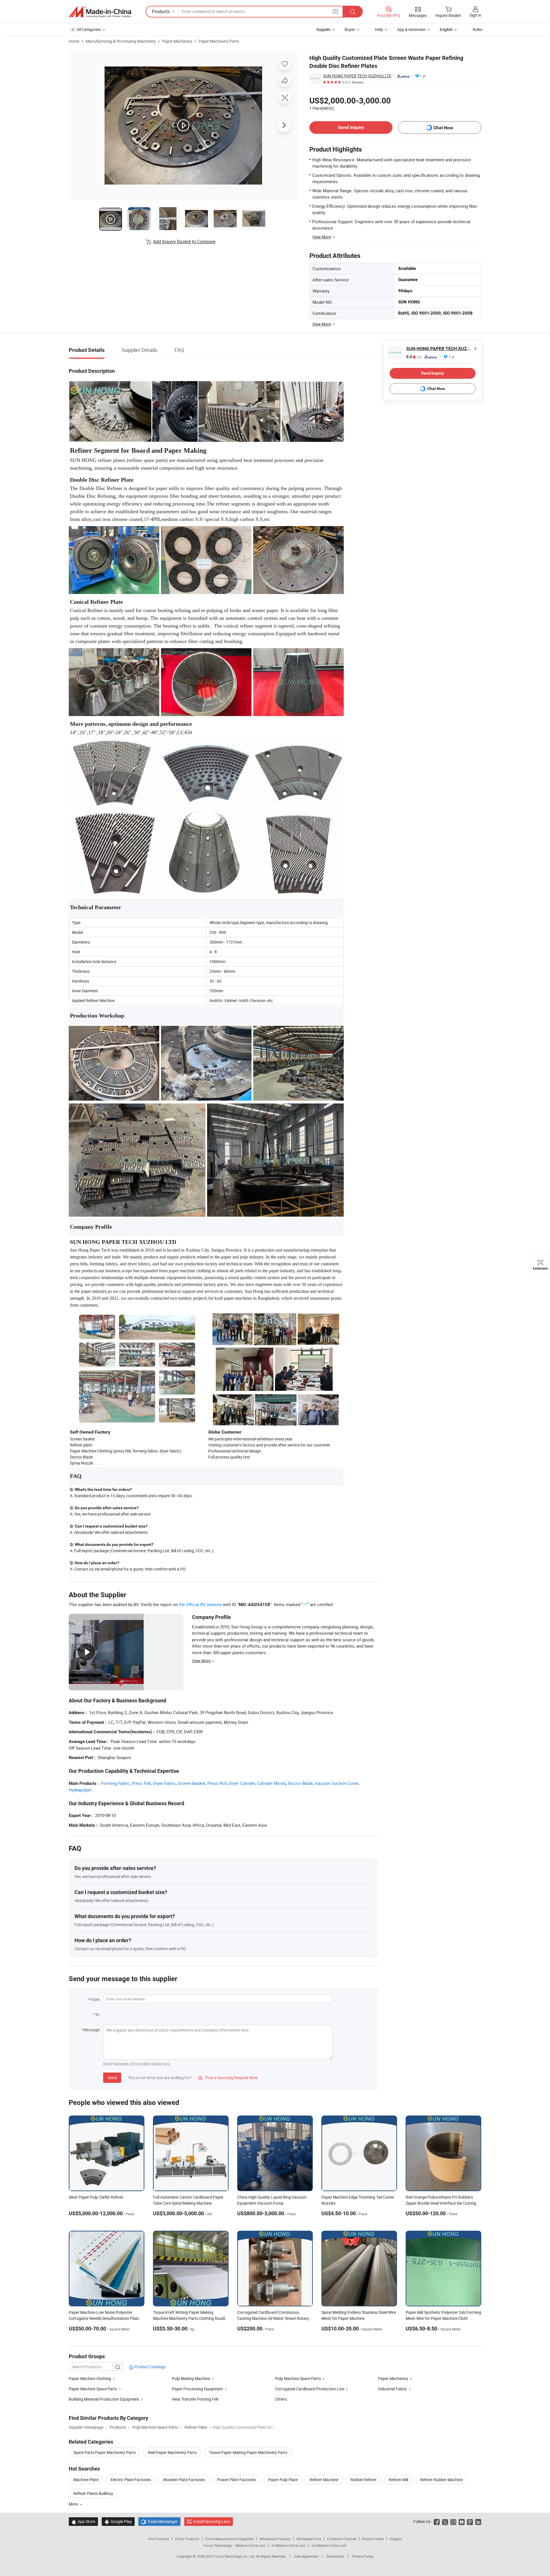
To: (98, 2015)
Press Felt (141, 1783)
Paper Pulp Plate (283, 2480)
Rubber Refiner (364, 2480)
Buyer (350, 29)
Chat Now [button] (443, 128)
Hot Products (159, 2539)
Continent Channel (342, 2539)
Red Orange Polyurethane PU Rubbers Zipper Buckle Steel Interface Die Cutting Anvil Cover (441, 2203)
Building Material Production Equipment (104, 2399)
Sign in (475, 15)
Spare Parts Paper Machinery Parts (105, 2452)
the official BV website (200, 1604)
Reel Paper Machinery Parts (172, 2452)
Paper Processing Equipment (198, 2389)
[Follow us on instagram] (453, 2521)
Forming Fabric (115, 1783)
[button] (335, 11)
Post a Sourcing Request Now (228, 2078)
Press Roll (217, 1783)
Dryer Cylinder (242, 1783)
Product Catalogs (150, 2367)
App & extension (411, 29)
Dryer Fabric (164, 1783)
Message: (92, 2030)
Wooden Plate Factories (184, 2480)
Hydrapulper (80, 1790)
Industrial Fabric (393, 2389)
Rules (478, 29)
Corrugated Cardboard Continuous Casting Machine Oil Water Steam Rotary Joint (273, 2318)
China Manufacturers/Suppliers (229, 2539)
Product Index (373, 2539)
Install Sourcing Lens (212, 2521)
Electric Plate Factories (131, 2480)
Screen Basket (192, 1783)
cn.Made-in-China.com (329, 2545)
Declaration (335, 2556)
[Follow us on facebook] (437, 2521)
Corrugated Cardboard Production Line (310, 2389)
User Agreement (306, 2556)
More (74, 2504)
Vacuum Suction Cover (337, 1783)
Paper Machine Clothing (90, 2378)
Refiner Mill (398, 2480)
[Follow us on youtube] (462, 2521)
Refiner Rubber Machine (441, 2480)
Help (379, 29)
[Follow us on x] (445, 2521)
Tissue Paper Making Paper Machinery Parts (248, 2452)
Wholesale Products (275, 2539)
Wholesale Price (309, 2539)
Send (112, 2078)
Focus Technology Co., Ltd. (235, 2556)
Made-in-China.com (251, 2545)
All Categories (89, 29)
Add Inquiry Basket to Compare (184, 242)
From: (95, 1999)
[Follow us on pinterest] (470, 2521)
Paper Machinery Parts (219, 41)
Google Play (118, 2521)
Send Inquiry (351, 127)
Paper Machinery (177, 41)
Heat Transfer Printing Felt (195, 2399)
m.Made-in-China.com (289, 2545)
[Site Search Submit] (353, 12)
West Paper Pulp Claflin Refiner (96, 2197)
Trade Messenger (159, 2521)
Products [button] (161, 11)
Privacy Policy (363, 2556)
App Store (83, 2521)
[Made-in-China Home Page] (100, 12)
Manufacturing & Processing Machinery (121, 41)
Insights (396, 2539)
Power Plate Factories (237, 2480)
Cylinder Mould (272, 1783)
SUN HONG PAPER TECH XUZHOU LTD (357, 76)
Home (74, 41)
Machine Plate (86, 2480)
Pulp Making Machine (191, 2378)
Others (281, 2399)
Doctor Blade (300, 1783)
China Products (187, 2539)
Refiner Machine (324, 2480)
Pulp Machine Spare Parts (298, 2378)
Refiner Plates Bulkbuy (93, 2493)
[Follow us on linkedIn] (478, 2521)
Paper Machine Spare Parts (93, 2389)
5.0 (414, 357)
